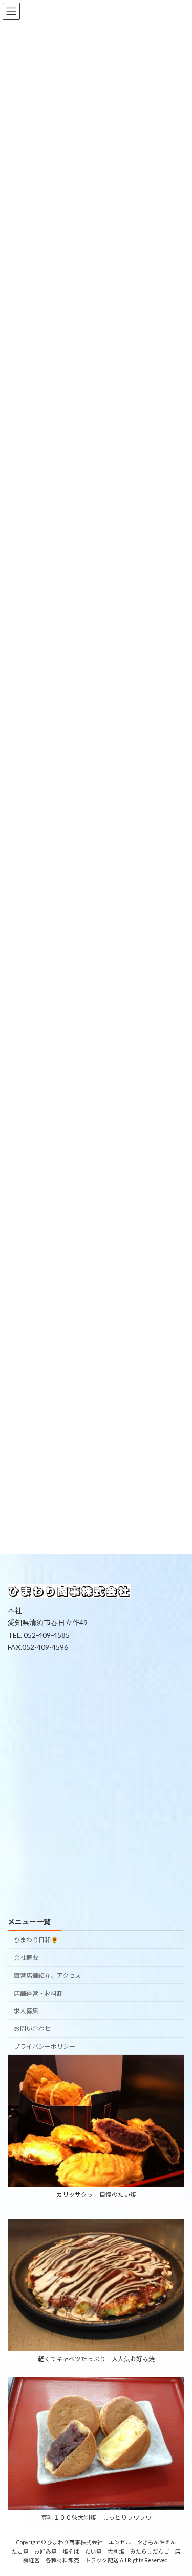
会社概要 (26, 1958)
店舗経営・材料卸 (38, 1993)
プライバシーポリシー (45, 2047)
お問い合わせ (32, 2029)
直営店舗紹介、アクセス (47, 1976)
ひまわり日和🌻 (36, 1940)
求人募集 (26, 2011)
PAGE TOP (177, 2488)
